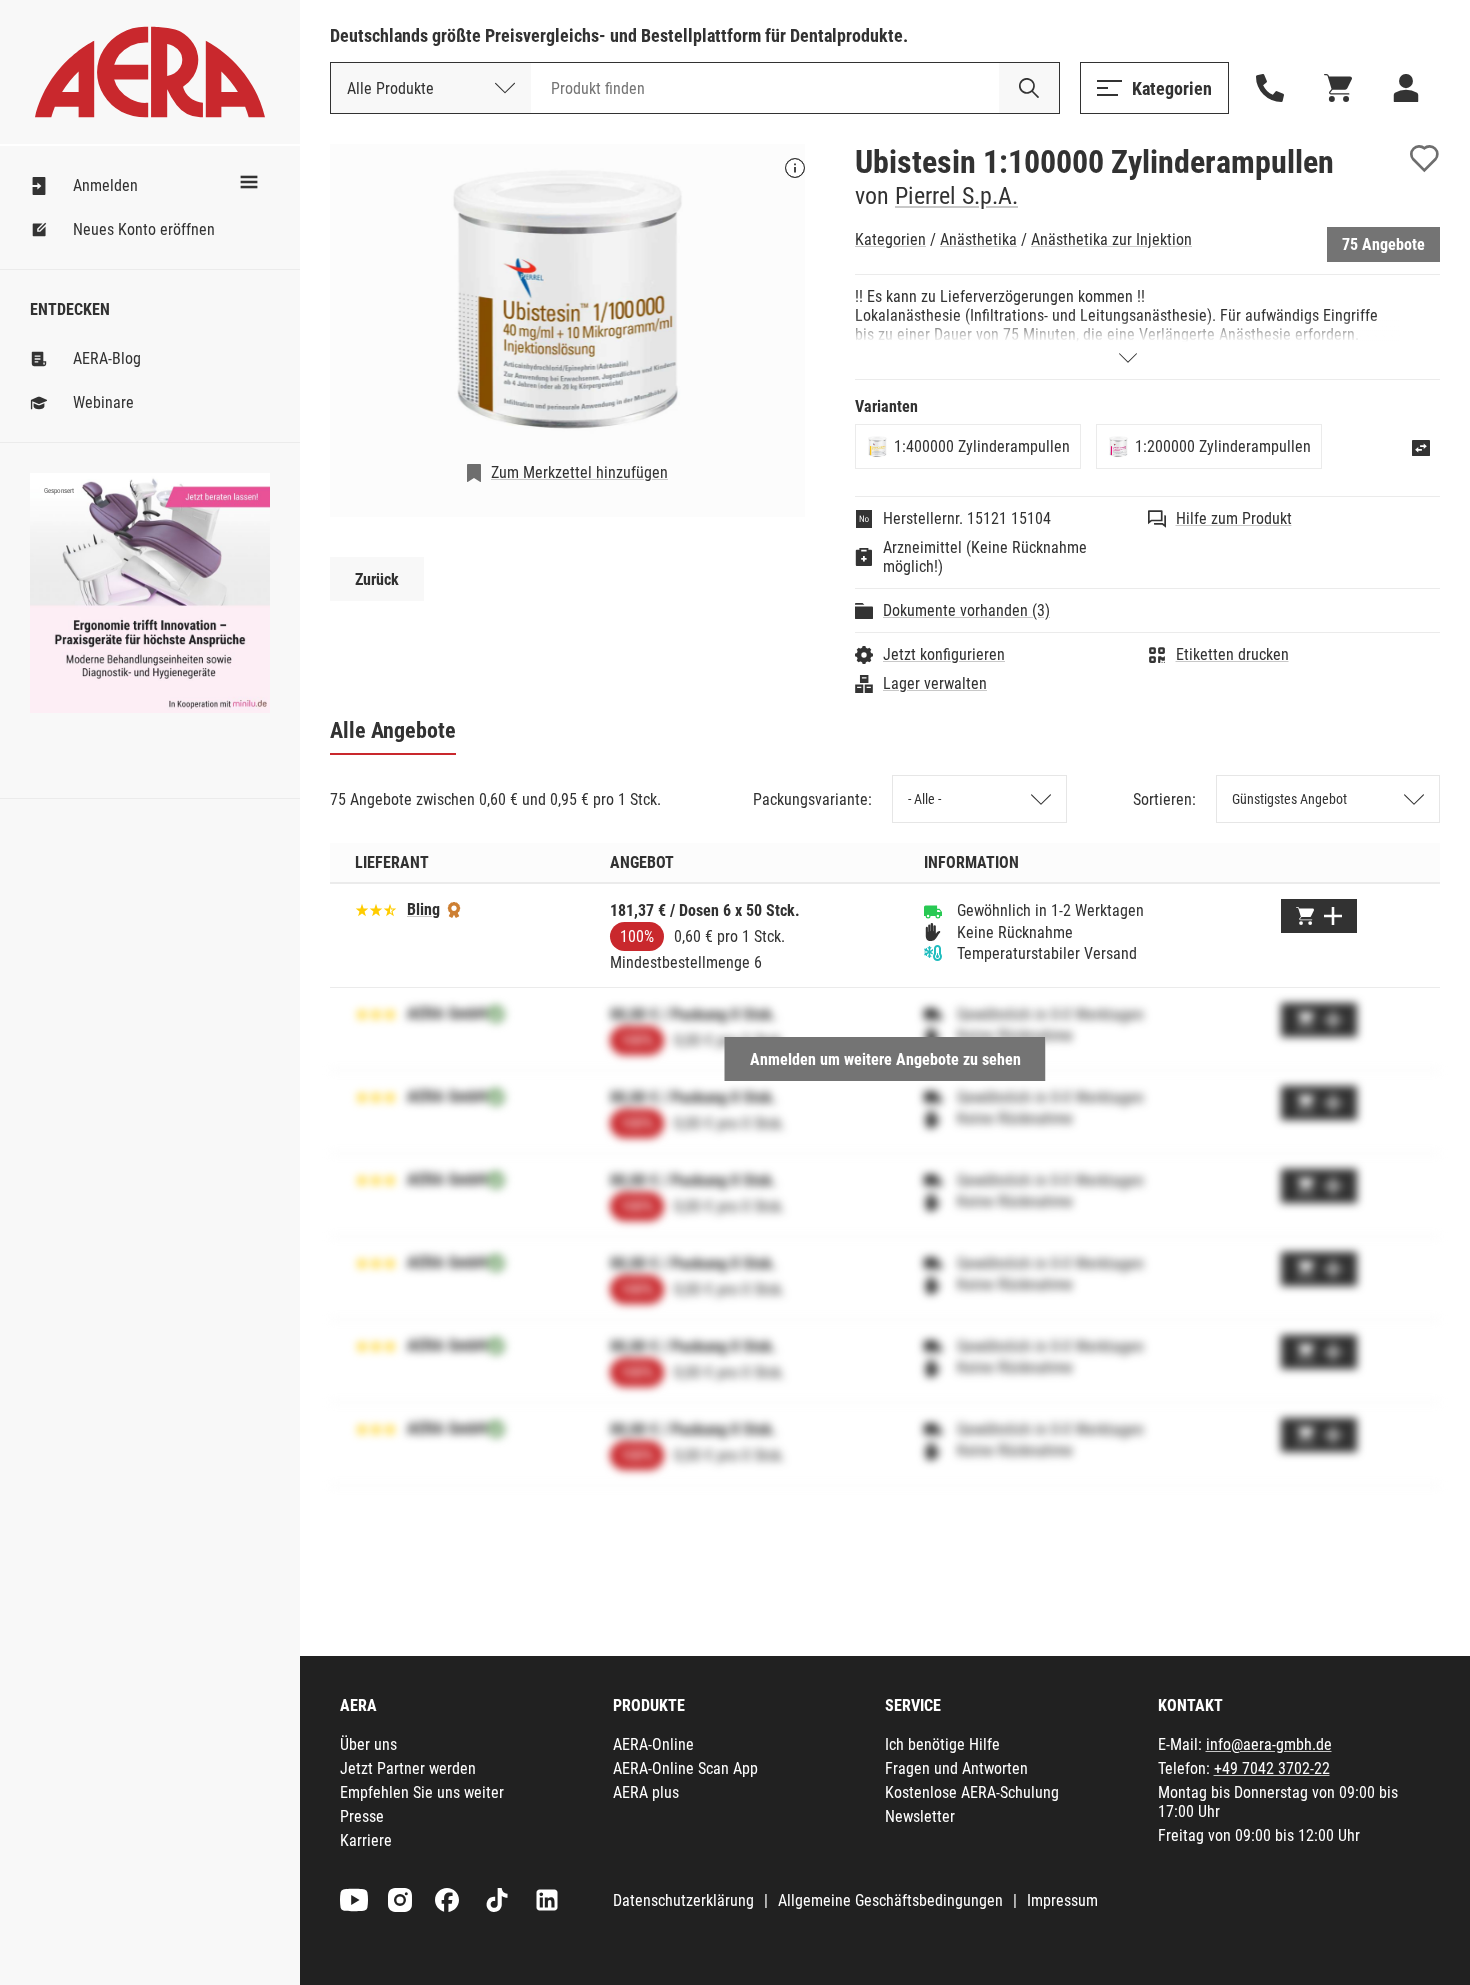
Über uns (368, 1744)
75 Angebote (1383, 244)
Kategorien (890, 239)
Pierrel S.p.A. (956, 196)
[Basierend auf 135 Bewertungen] (376, 908)
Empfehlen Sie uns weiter (422, 1792)
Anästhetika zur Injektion (1111, 239)
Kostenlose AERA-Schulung (972, 1792)
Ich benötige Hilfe (942, 1744)
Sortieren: (1164, 799)
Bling (423, 909)
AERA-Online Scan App (685, 1768)
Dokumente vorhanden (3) (966, 610)
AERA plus (646, 1792)
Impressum (1062, 1900)
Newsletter (920, 1816)
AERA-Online (653, 1744)
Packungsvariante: (812, 799)
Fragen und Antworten (956, 1768)
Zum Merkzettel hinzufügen (579, 472)
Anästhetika (978, 239)
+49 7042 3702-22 (1272, 1768)
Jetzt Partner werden (408, 1768)
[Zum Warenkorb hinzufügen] (1319, 916)
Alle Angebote (393, 730)
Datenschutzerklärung (683, 1900)
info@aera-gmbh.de (1269, 1744)
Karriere (366, 1840)
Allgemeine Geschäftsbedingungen (890, 1900)
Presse (362, 1816)
